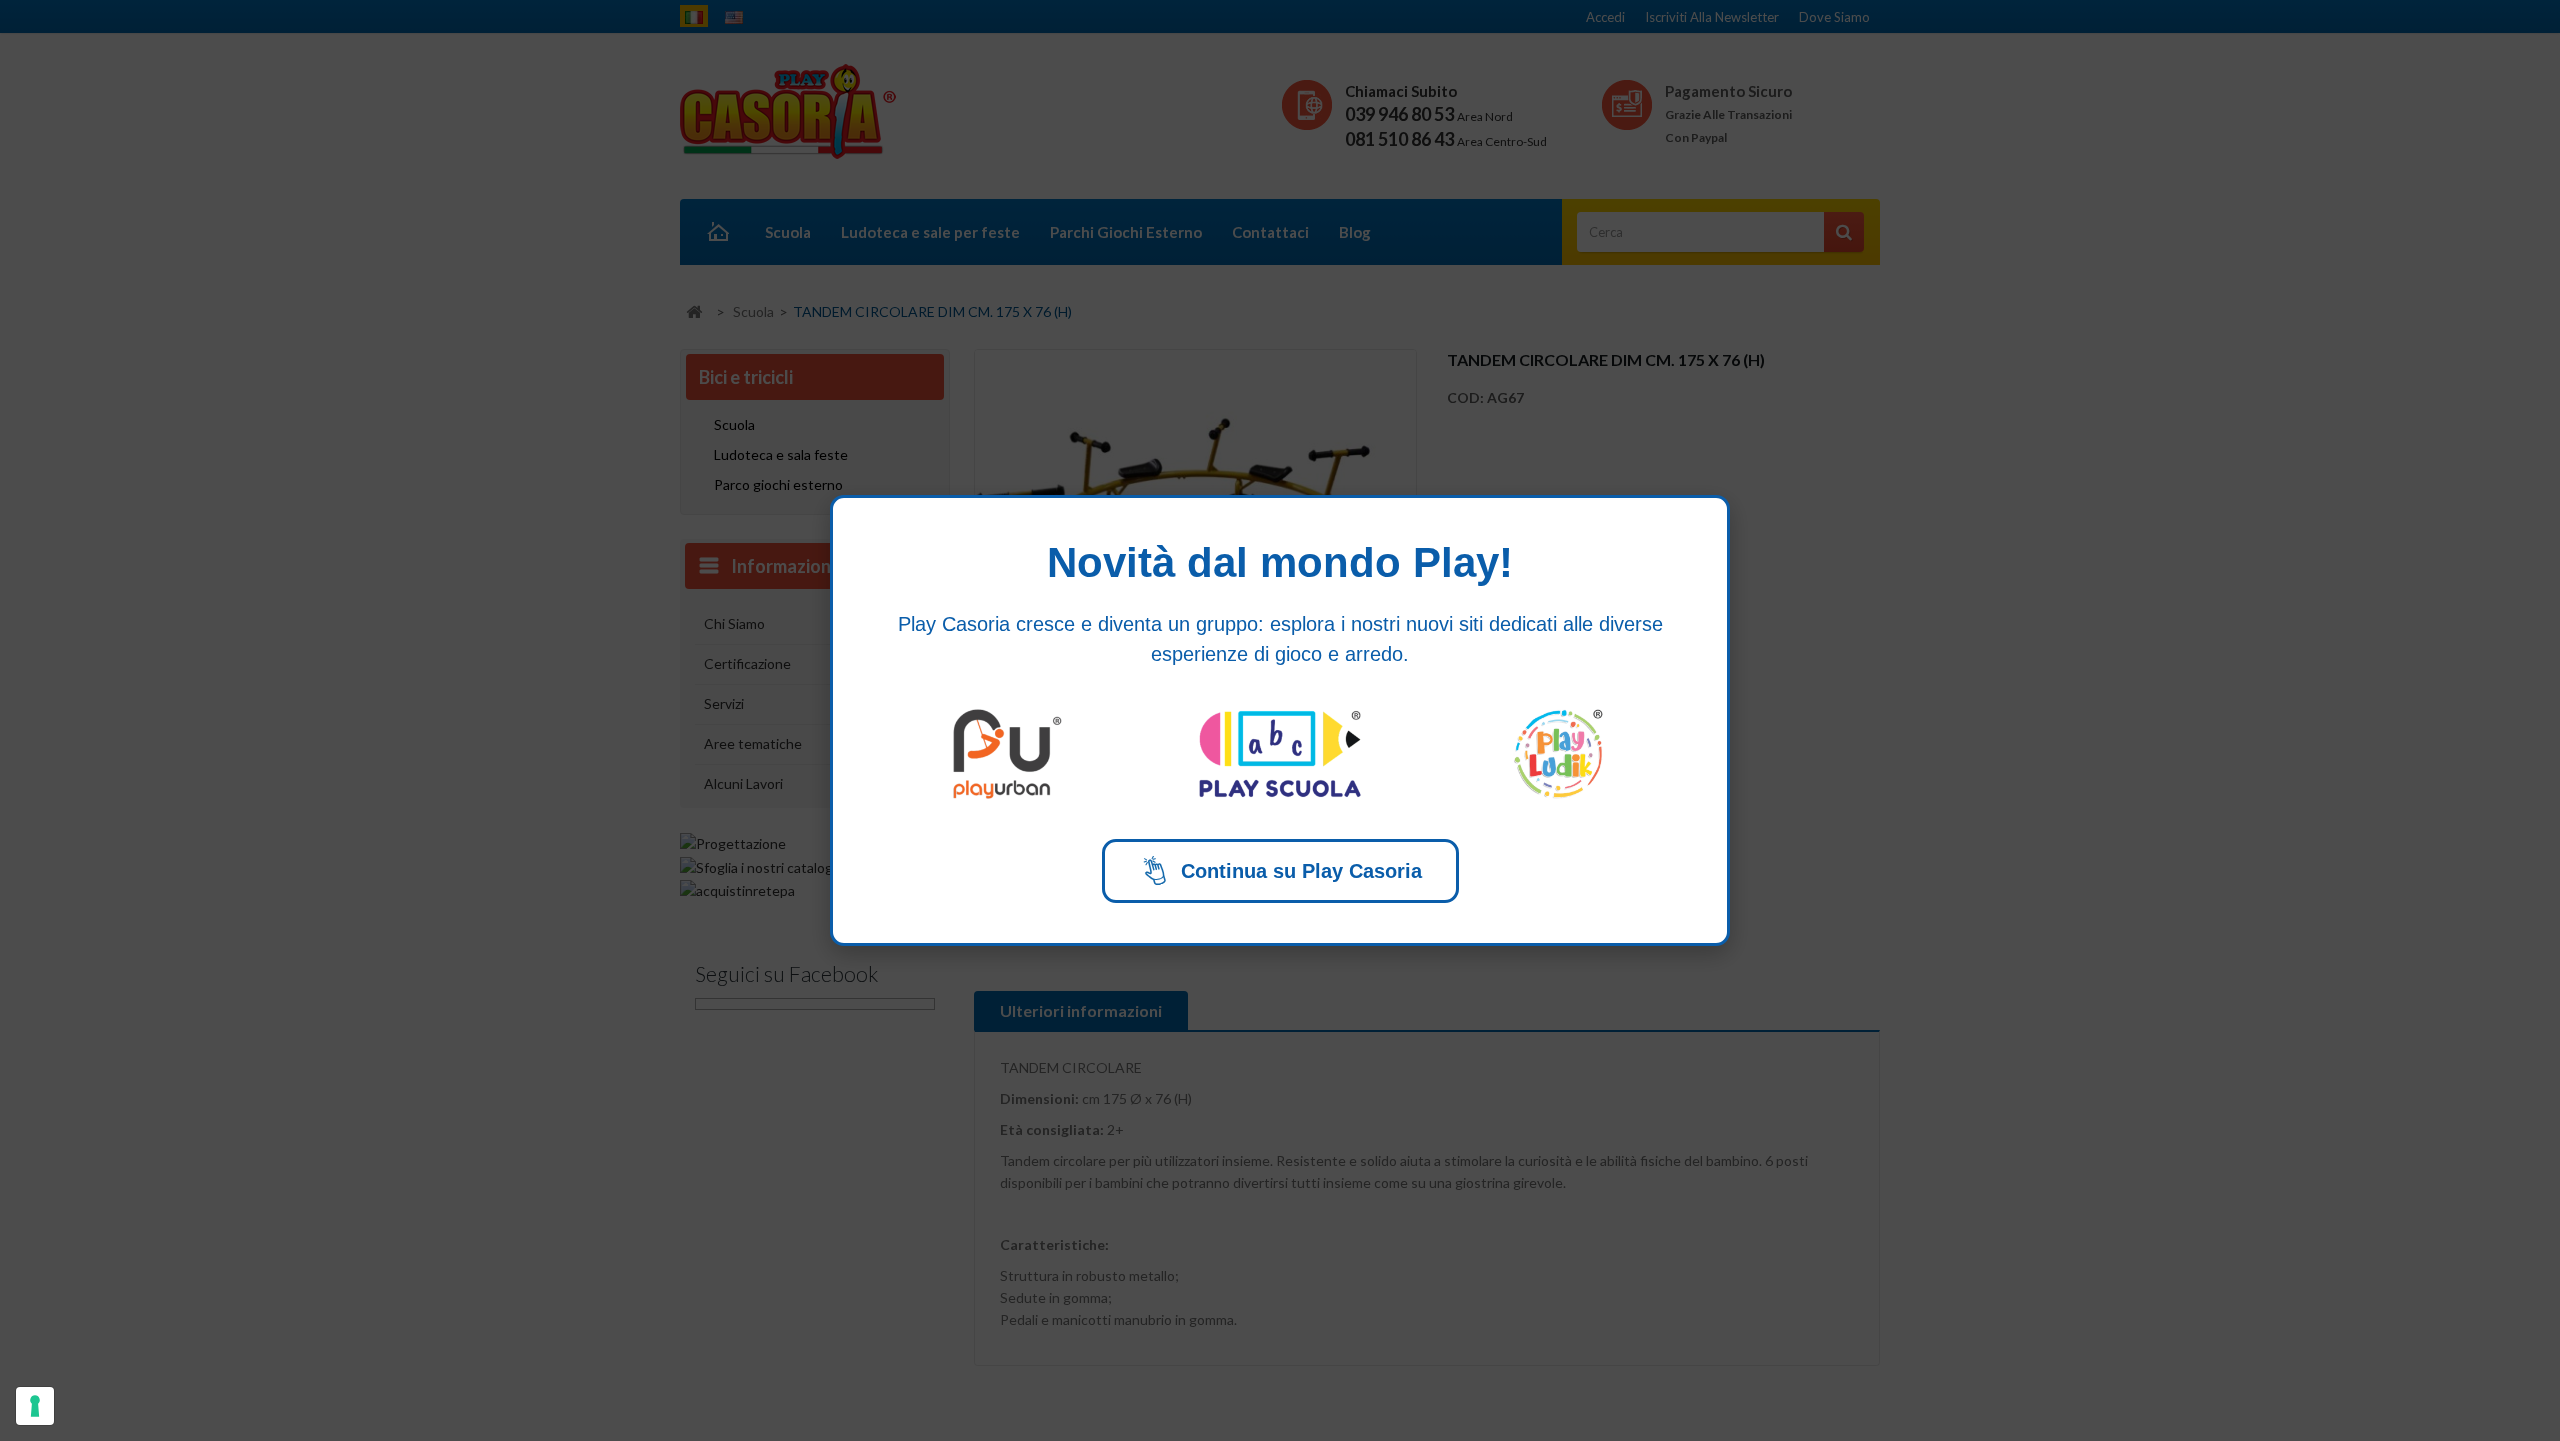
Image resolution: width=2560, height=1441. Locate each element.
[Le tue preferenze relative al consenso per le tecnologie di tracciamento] (35, 1406)
